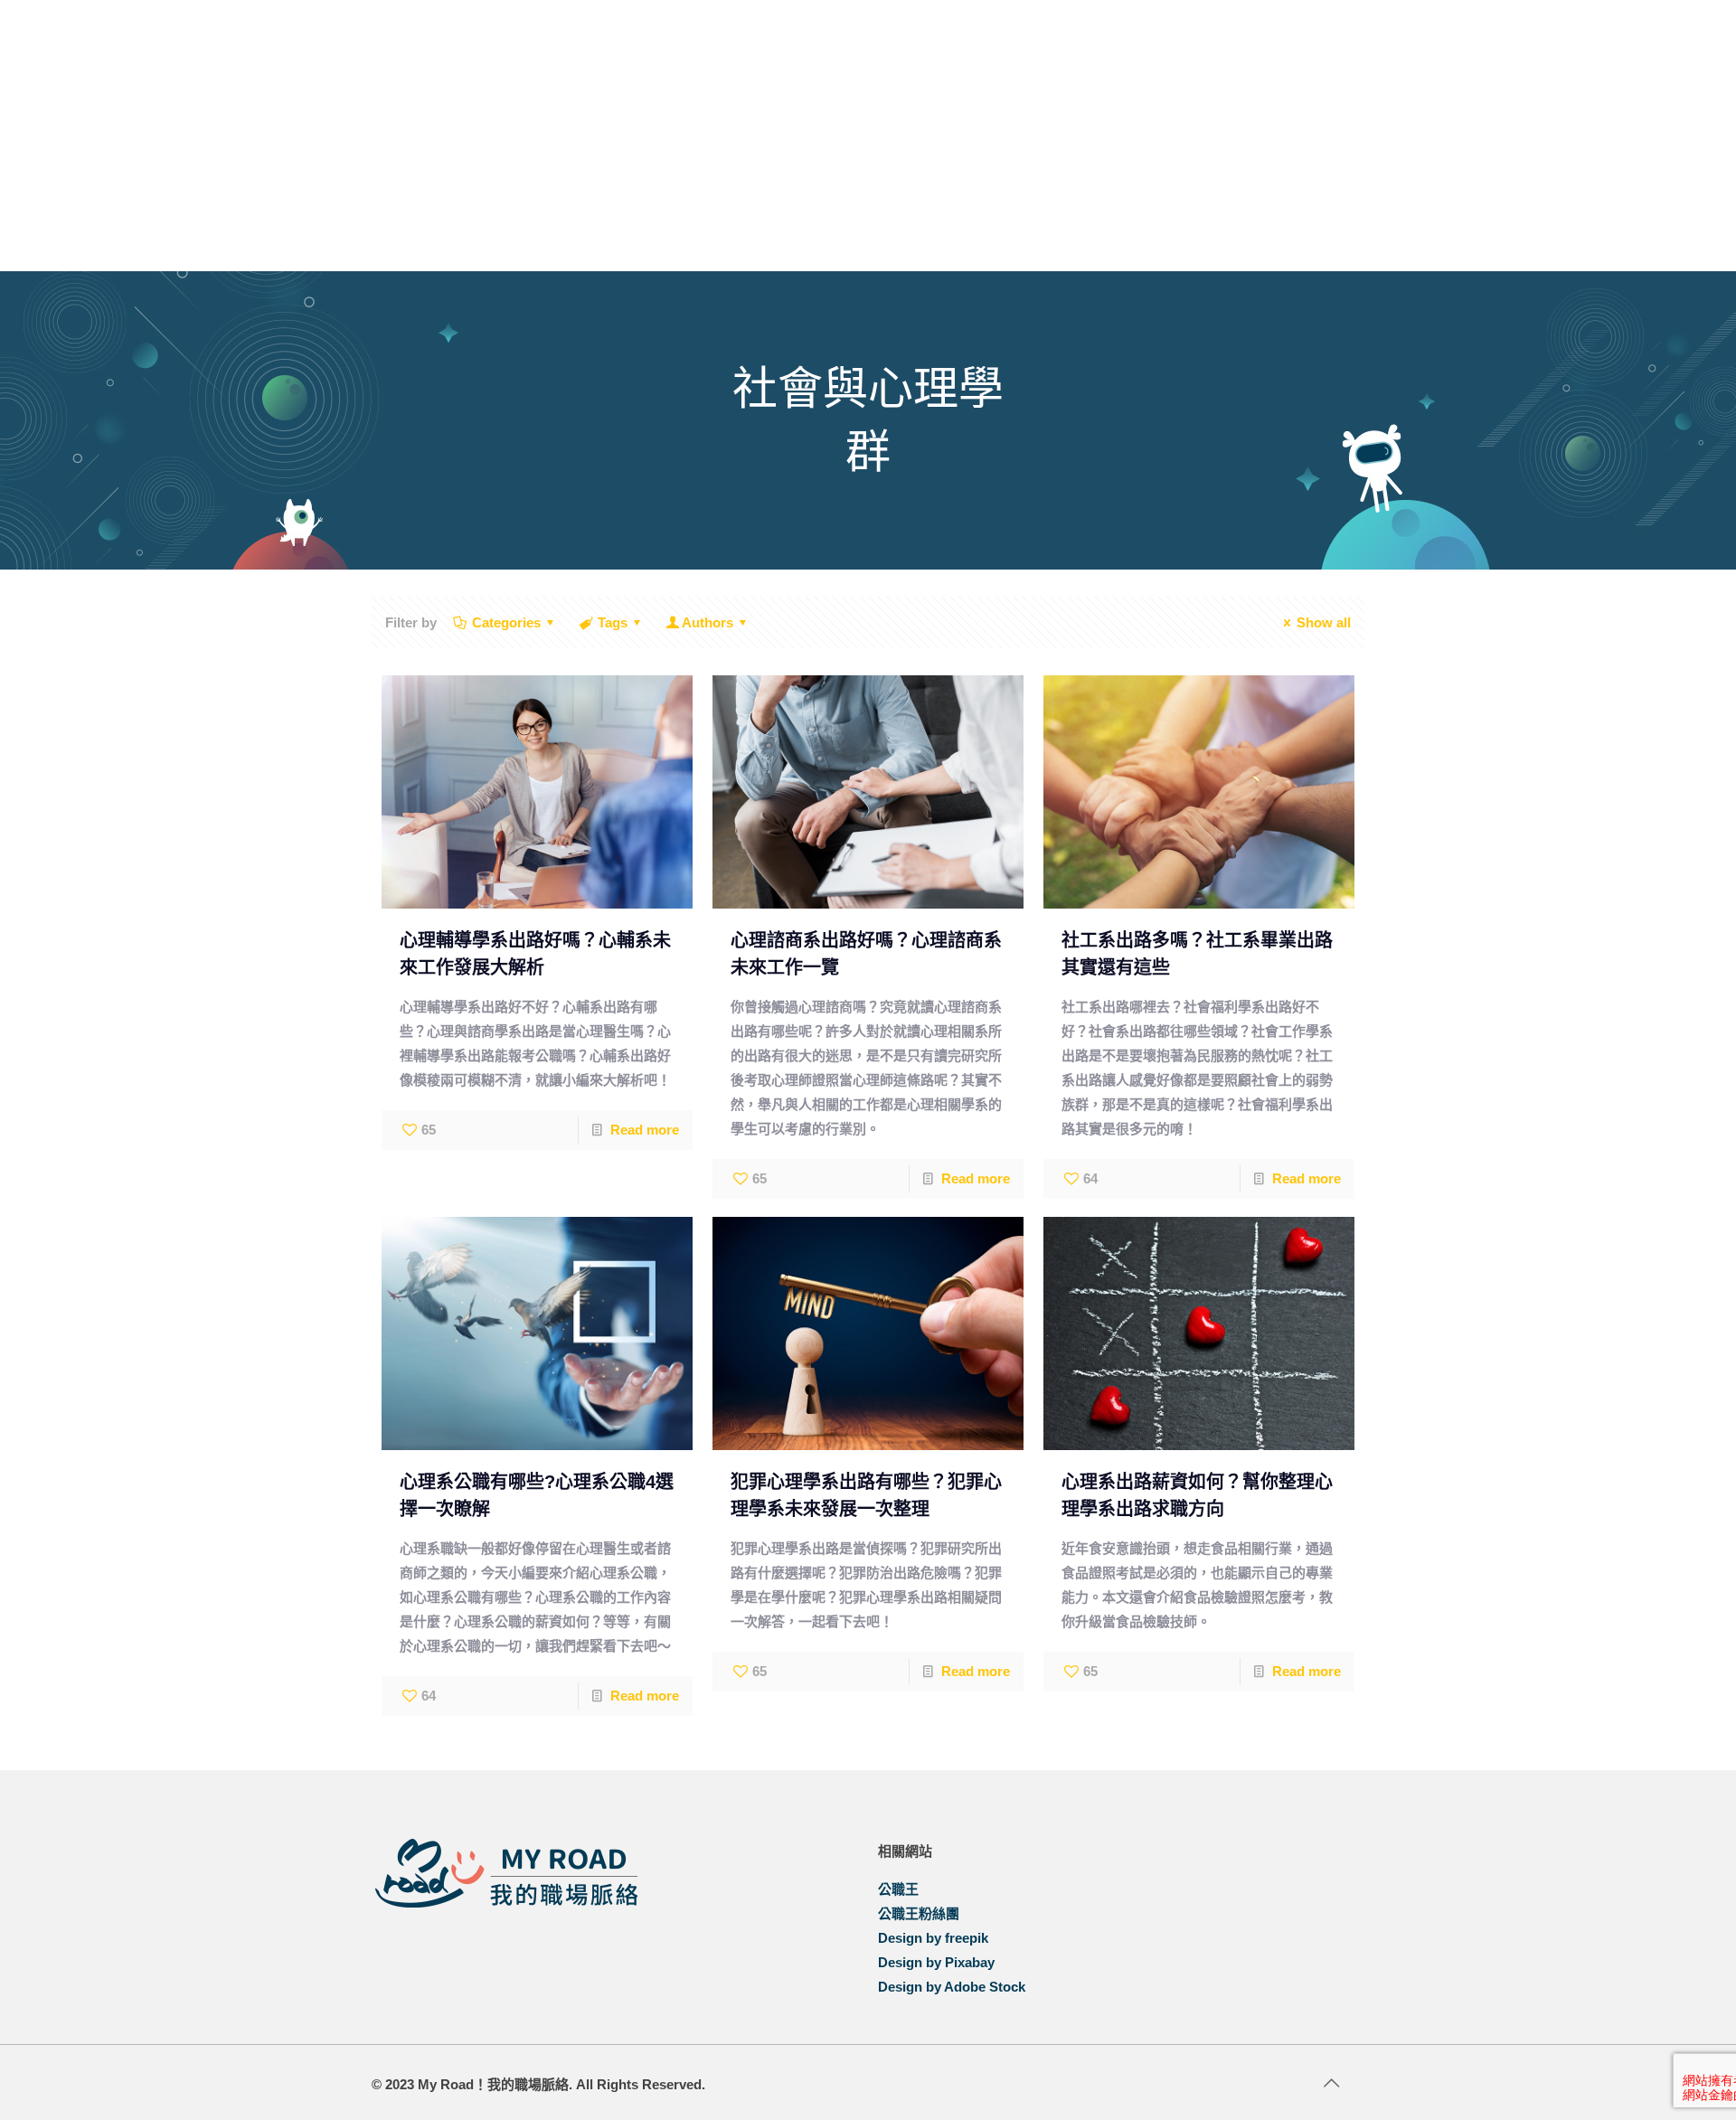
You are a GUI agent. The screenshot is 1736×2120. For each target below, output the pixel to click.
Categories (506, 622)
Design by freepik (933, 1938)
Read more (645, 1130)
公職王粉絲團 (919, 1913)
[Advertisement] (868, 136)
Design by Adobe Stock (952, 1987)
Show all (1324, 622)
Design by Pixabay (936, 1962)
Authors (708, 622)
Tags (613, 622)
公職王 (898, 1889)
